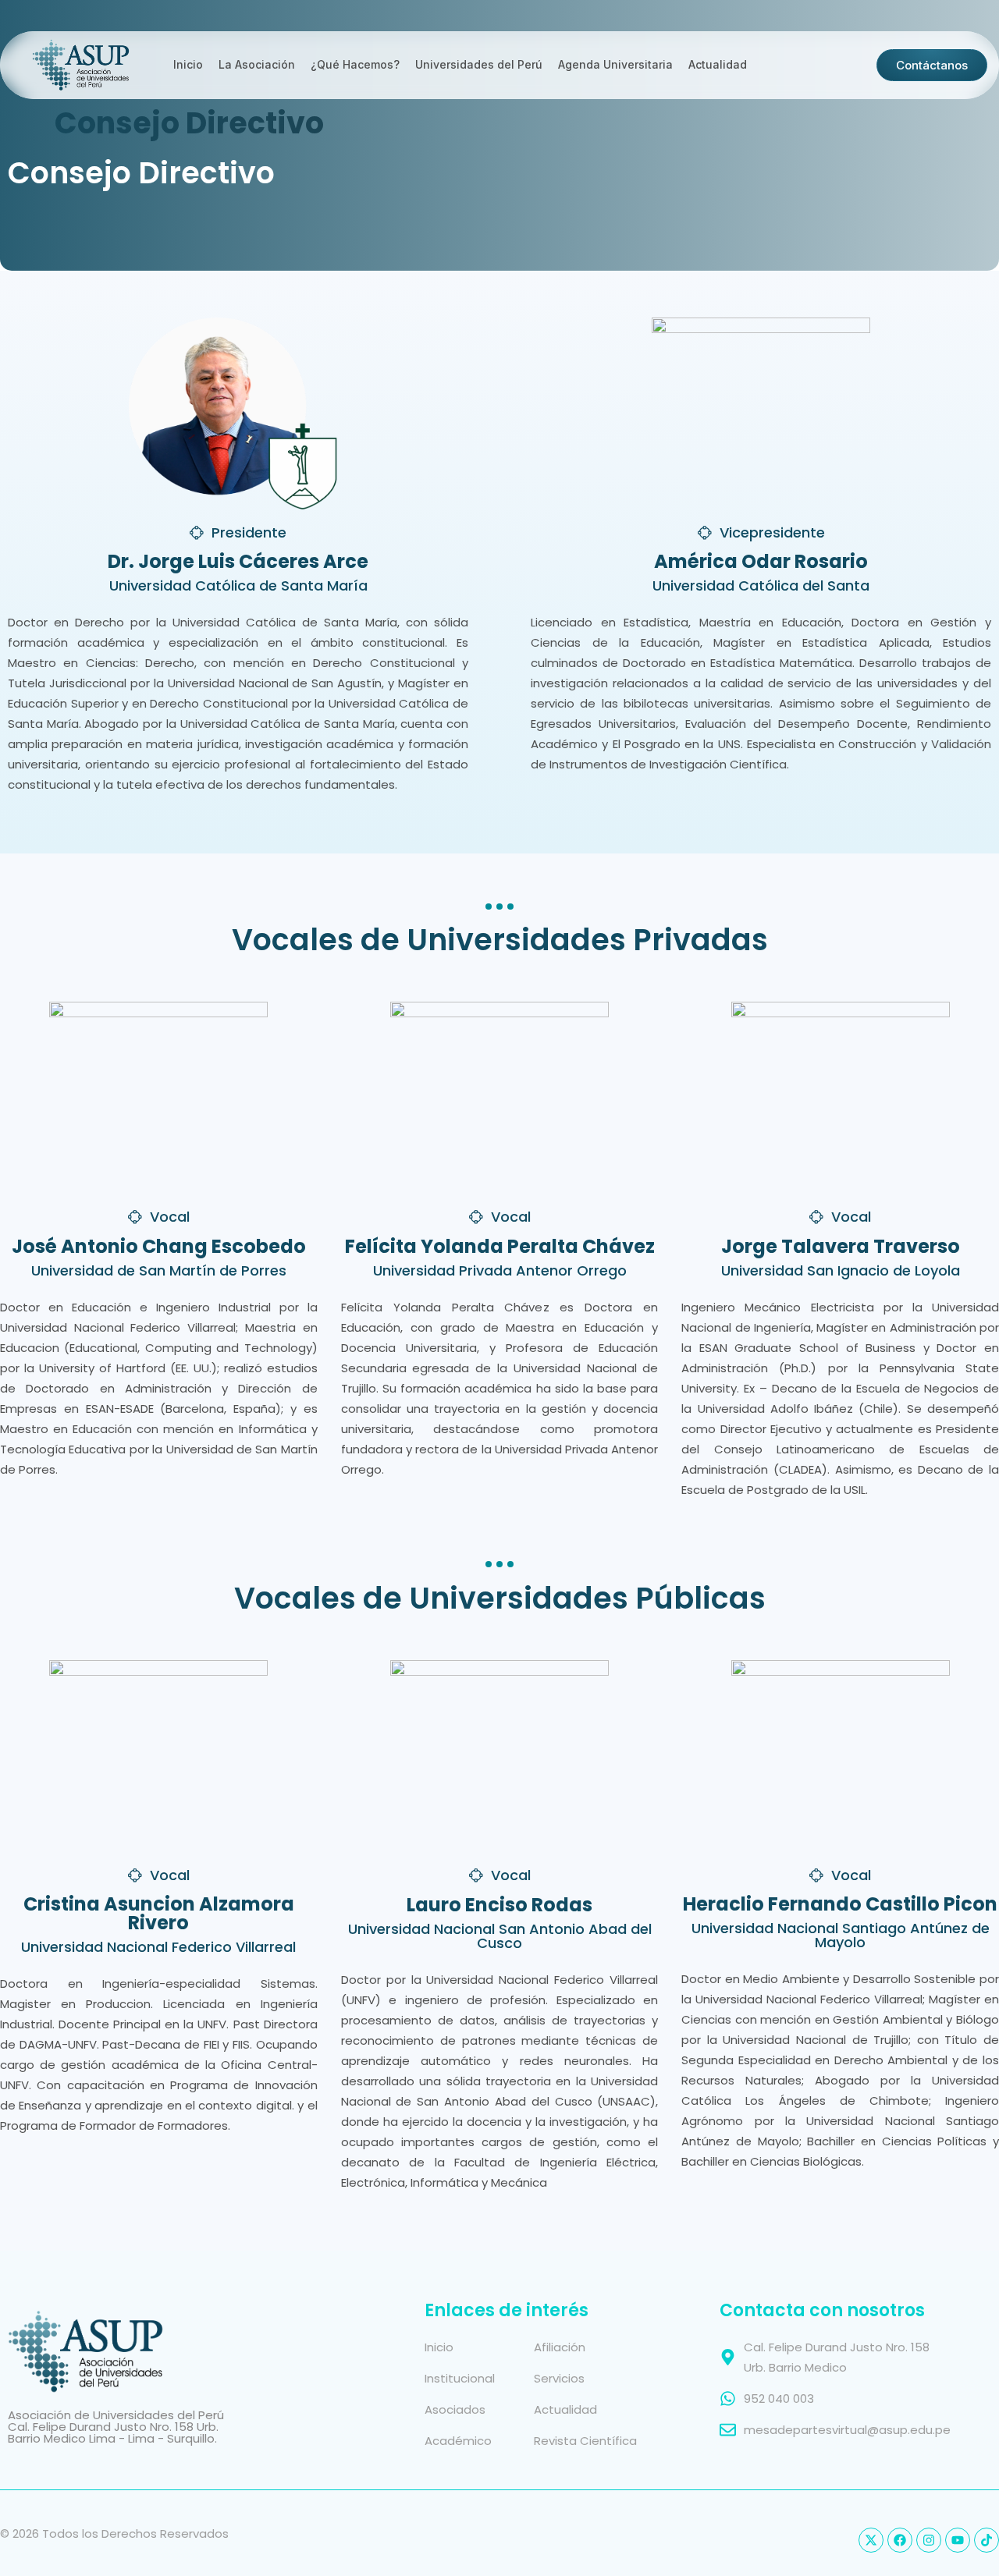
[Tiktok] (987, 2540)
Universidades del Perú (479, 64)
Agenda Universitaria (615, 64)
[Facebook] (900, 2540)
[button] (238, 533)
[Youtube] (958, 2540)
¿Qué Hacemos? (355, 64)
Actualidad (718, 64)
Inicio (188, 64)
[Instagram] (929, 2540)
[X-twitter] (871, 2540)
